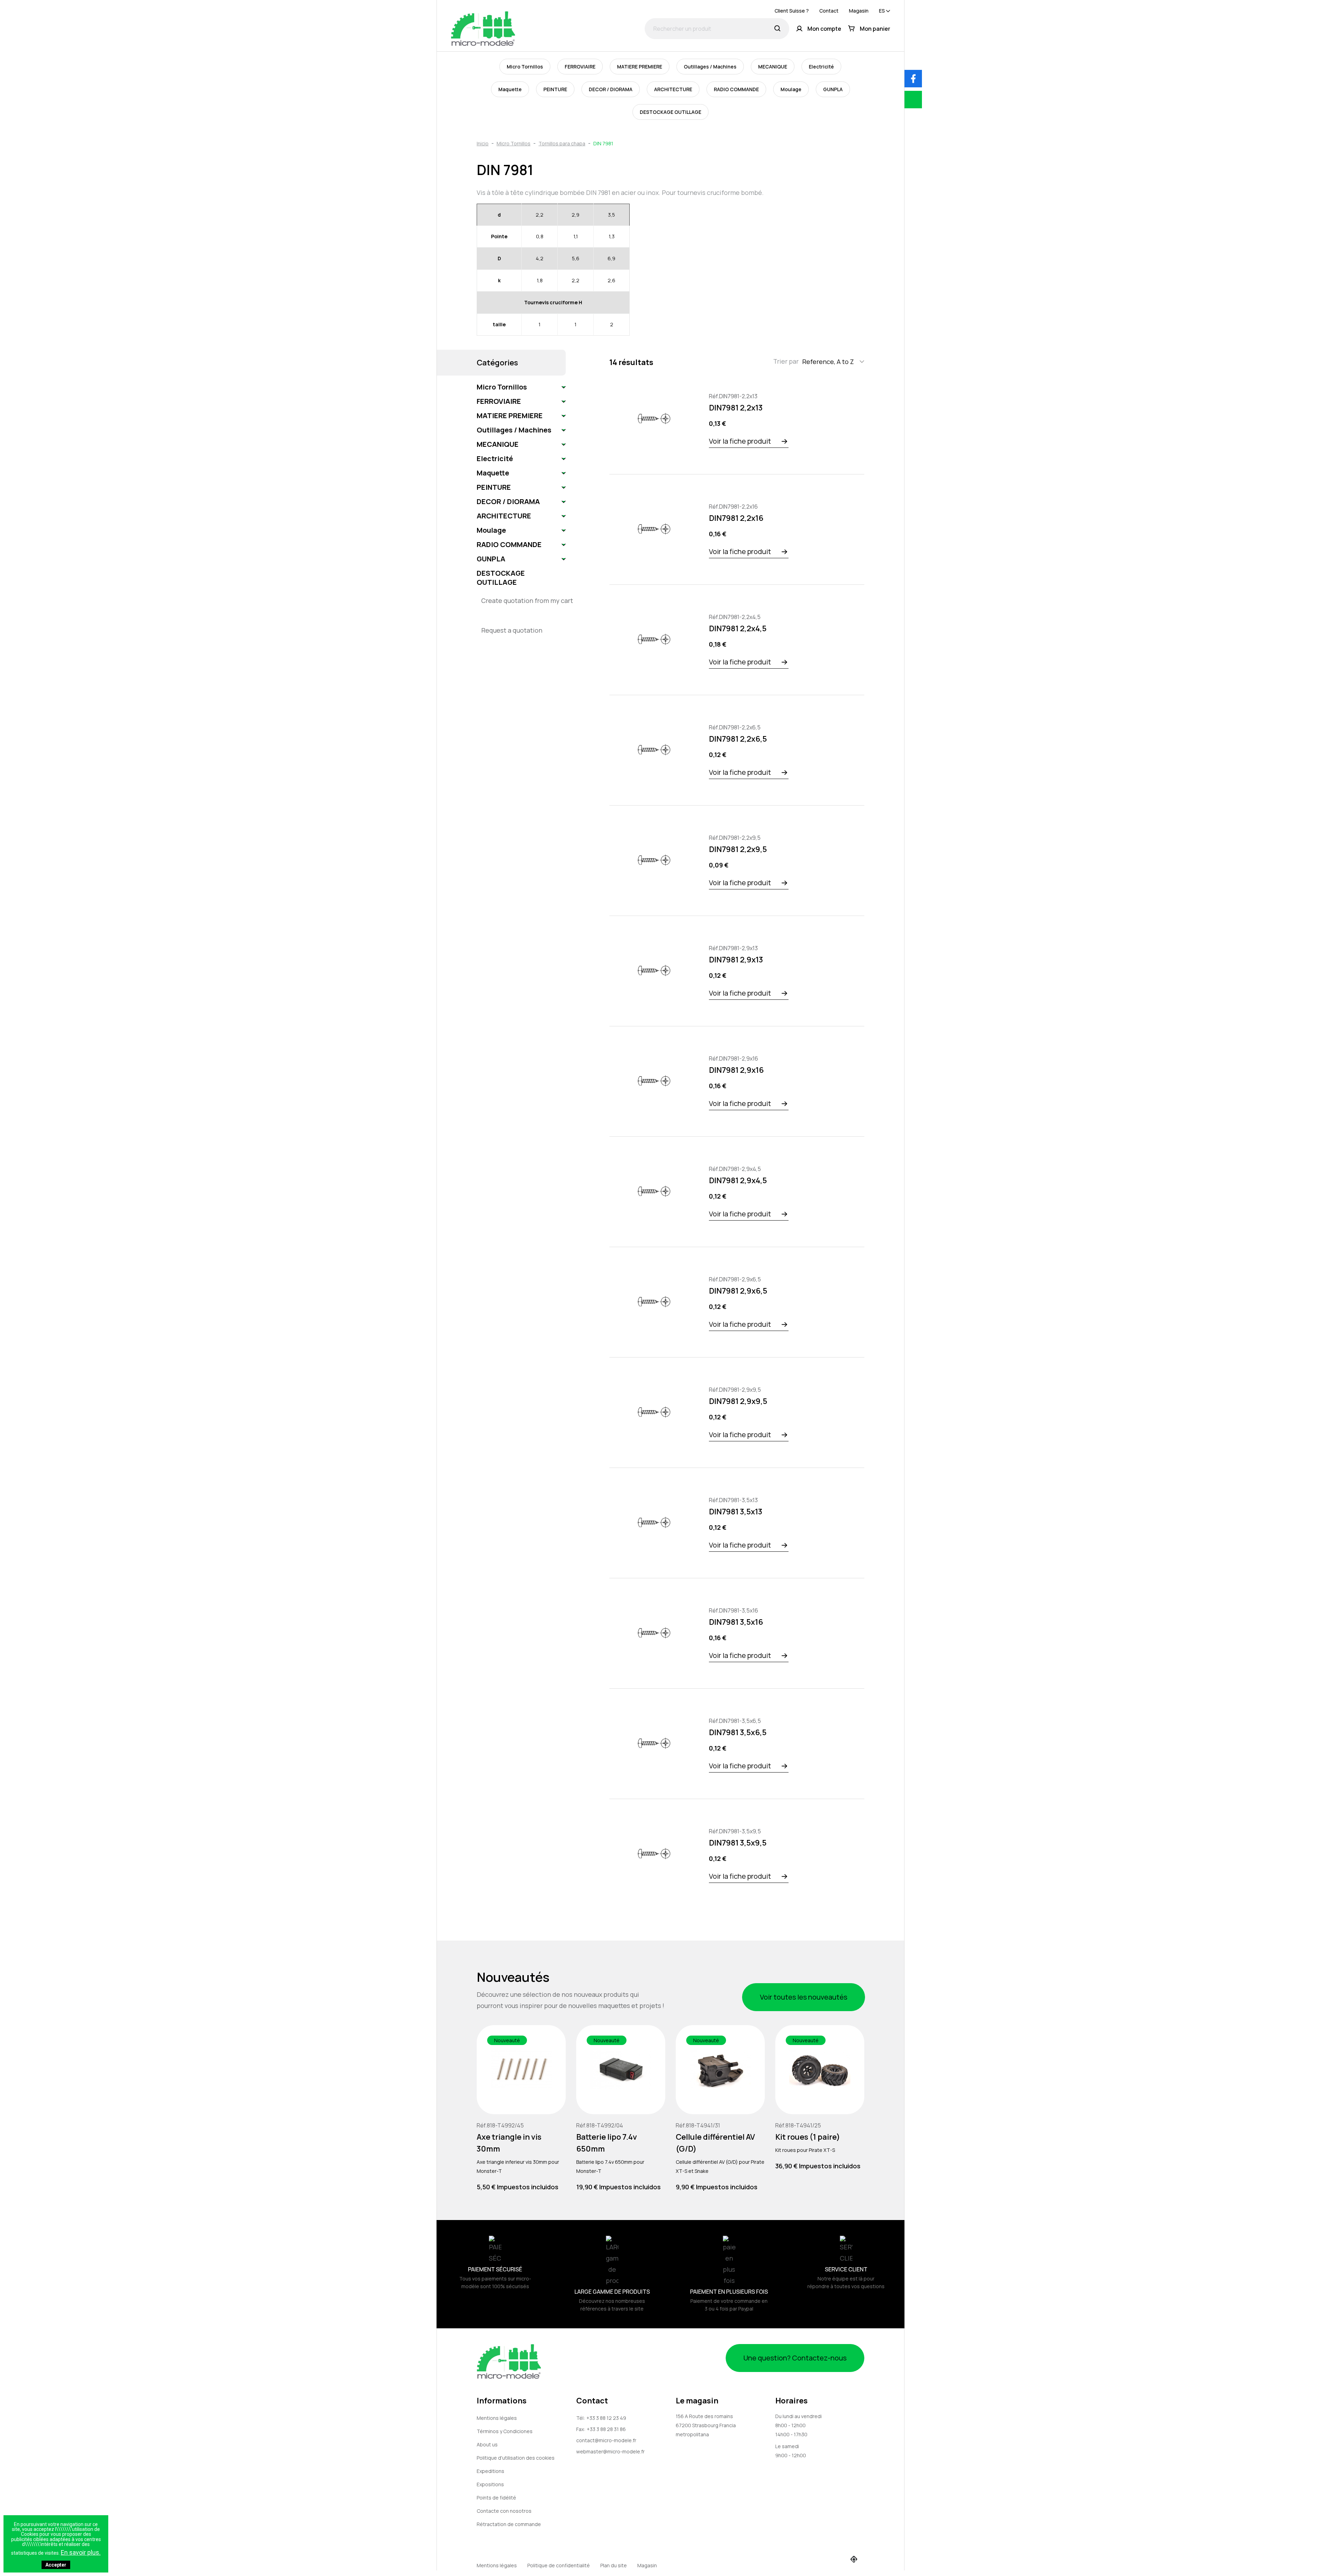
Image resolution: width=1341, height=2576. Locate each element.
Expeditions (490, 2471)
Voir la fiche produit (740, 441)
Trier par (786, 361)
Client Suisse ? (792, 11)
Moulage (791, 89)
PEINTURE (555, 89)
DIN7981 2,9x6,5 (738, 1291)
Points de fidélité (496, 2498)
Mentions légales (497, 2418)
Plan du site (614, 2565)
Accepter (56, 2565)
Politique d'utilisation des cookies (516, 2458)
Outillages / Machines (710, 67)
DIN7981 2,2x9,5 (738, 849)
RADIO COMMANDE (736, 89)
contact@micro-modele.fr (606, 2440)
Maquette (510, 89)
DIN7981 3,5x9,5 (738, 1843)
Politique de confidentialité (559, 2565)
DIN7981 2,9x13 (736, 960)
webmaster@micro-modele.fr (610, 2451)
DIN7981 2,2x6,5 (738, 739)
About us (487, 2444)
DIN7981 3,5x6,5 (738, 1732)
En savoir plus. (81, 2552)
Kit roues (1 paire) (808, 2137)
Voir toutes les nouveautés (804, 1997)
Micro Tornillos (525, 67)
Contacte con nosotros (504, 2511)
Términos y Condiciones (505, 2431)
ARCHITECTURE (673, 89)
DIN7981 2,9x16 (736, 1070)
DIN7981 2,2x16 (736, 518)
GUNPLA (833, 89)
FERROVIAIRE (580, 67)
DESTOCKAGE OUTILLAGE (670, 112)
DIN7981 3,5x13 (736, 1512)
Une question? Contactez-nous (795, 2358)
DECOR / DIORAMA (611, 89)
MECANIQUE (773, 67)
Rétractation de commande (509, 2524)
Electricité (821, 67)
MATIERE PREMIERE (640, 67)
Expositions (490, 2484)
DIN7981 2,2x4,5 (738, 628)
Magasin (859, 11)
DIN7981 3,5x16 (736, 1622)
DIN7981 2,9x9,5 (738, 1401)
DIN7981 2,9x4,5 (738, 1180)
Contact (829, 11)
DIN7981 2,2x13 (736, 408)
